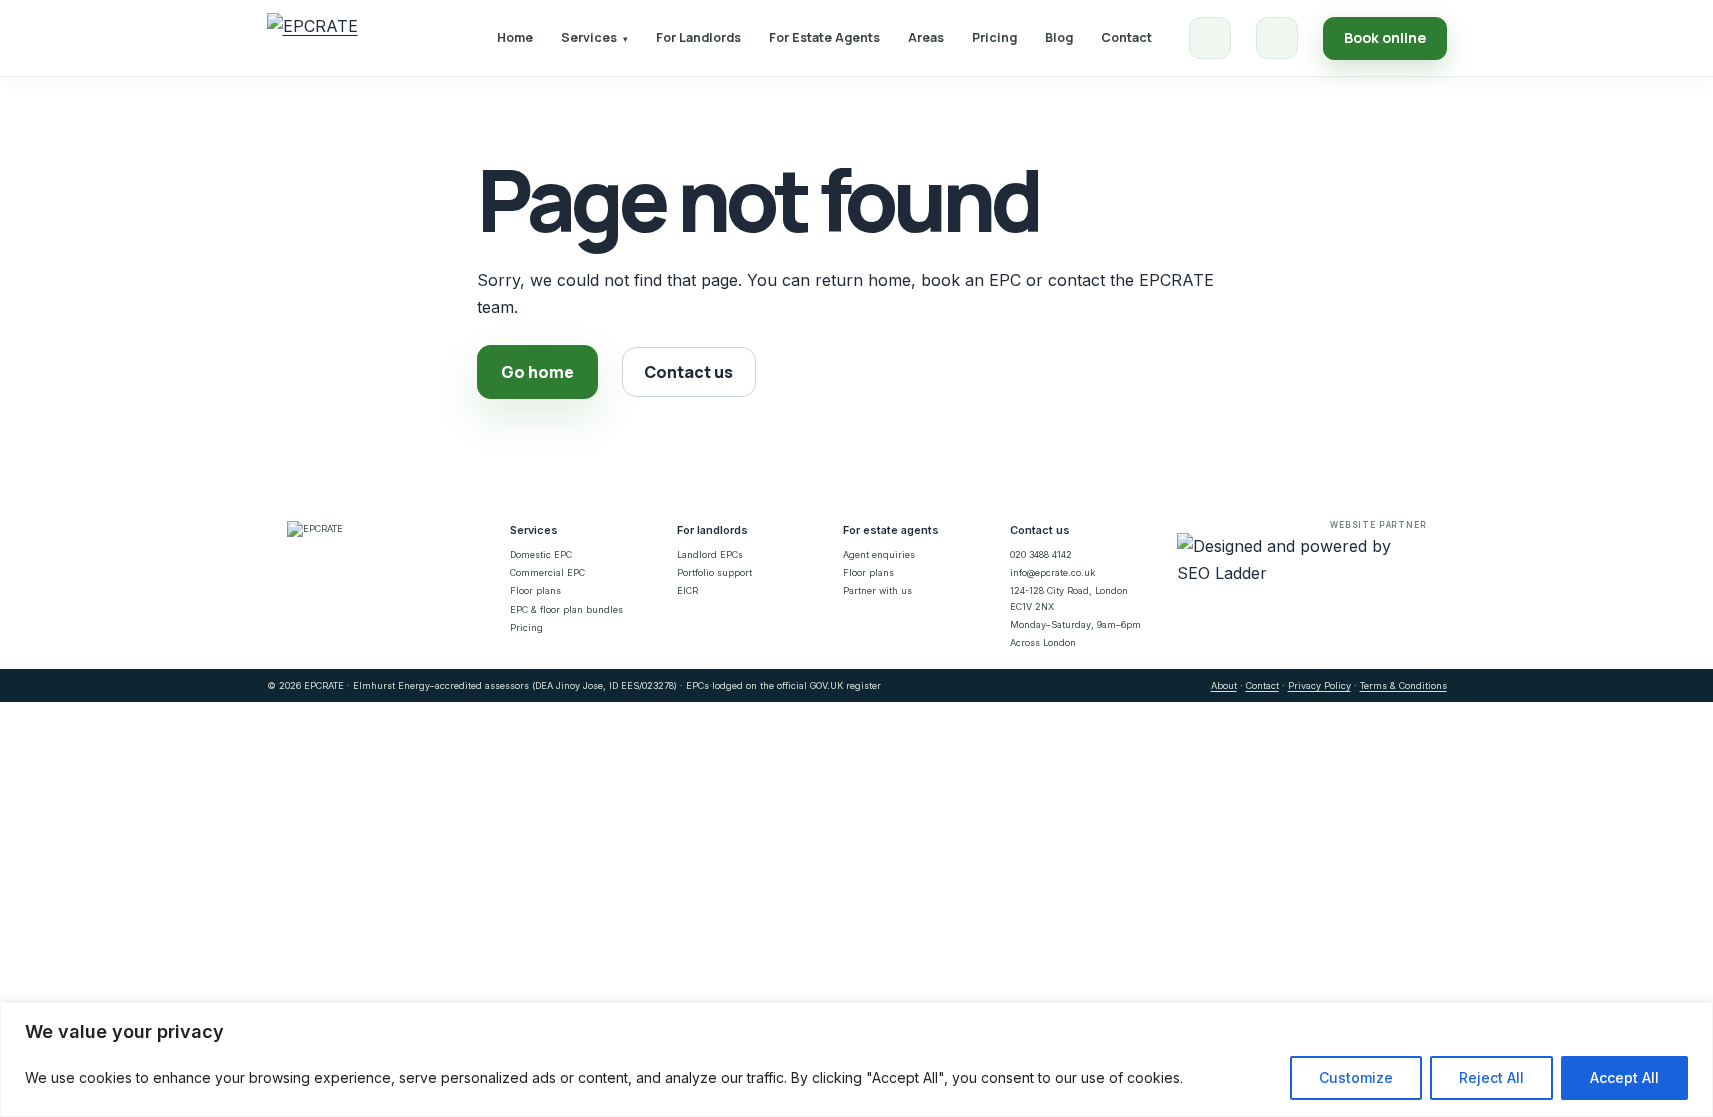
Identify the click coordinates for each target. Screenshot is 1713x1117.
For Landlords (698, 37)
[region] (856, 1059)
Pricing (994, 37)
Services (594, 37)
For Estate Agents (824, 37)
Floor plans (535, 590)
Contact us (688, 372)
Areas (926, 37)
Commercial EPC (547, 572)
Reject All (1491, 1077)
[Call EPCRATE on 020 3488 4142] (1210, 38)
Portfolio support (714, 572)
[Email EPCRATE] (1277, 38)
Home (515, 37)
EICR (687, 590)
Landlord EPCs (710, 554)
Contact (1126, 37)
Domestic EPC (541, 554)
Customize (1356, 1077)
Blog (1059, 37)
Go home (537, 372)
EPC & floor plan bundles (566, 609)
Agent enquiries (879, 554)
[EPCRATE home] (312, 38)
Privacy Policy (1319, 685)
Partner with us (877, 590)
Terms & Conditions (1403, 685)
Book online (1385, 37)
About (1224, 685)
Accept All (1624, 1077)
